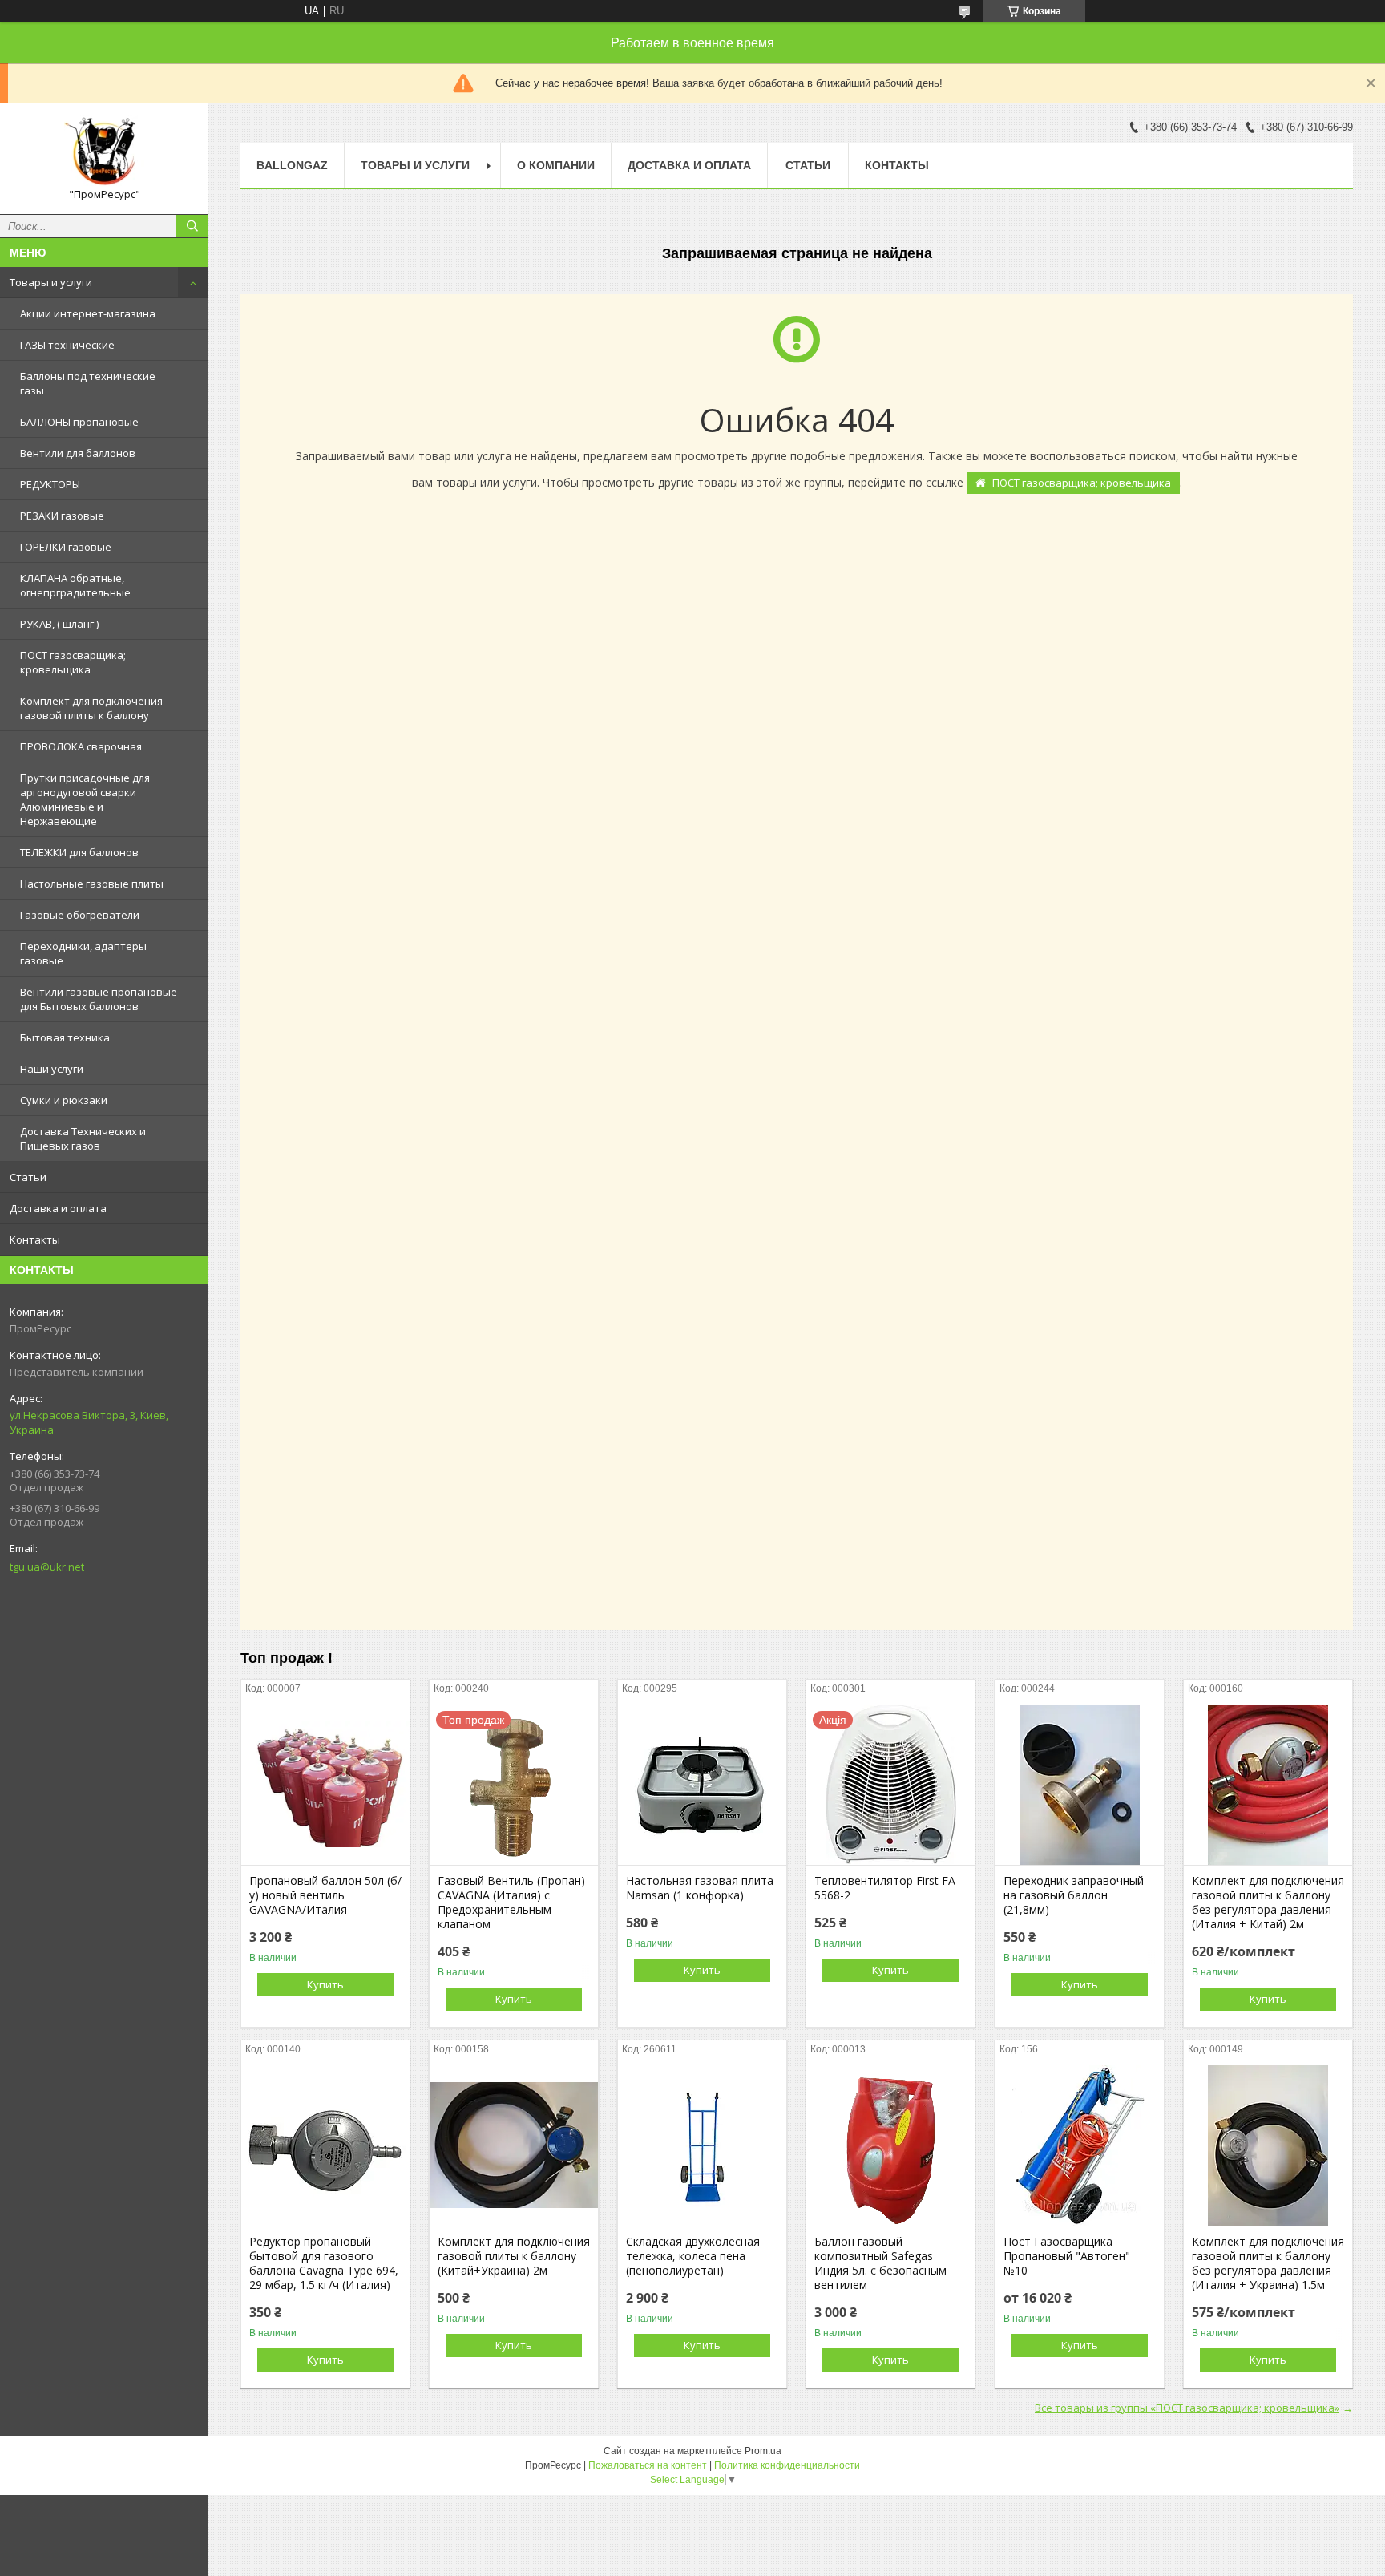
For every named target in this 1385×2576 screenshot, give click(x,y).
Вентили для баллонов (78, 453)
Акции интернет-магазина (88, 313)
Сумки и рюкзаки (64, 1100)
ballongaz (292, 165)
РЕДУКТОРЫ (50, 484)
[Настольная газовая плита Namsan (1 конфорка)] (702, 1785)
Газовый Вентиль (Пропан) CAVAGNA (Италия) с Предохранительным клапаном (511, 1903)
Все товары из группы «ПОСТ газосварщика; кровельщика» (1187, 2408)
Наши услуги (52, 1069)
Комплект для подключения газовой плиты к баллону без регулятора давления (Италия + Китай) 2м (1268, 1903)
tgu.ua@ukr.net (47, 1567)
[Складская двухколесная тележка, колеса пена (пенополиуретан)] (702, 2145)
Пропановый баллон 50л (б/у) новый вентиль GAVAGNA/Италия (325, 1895)
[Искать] (192, 226)
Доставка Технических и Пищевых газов (83, 1138)
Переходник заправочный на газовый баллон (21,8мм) (1074, 1895)
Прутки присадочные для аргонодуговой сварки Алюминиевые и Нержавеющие (85, 799)
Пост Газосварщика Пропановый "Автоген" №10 (1067, 2256)
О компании (556, 165)
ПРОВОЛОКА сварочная (81, 746)
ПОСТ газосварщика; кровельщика (73, 662)
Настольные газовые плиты (92, 884)
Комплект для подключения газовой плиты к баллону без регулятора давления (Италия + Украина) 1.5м (1268, 2263)
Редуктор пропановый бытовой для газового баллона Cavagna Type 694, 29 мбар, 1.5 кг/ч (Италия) (324, 2263)
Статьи (28, 1177)
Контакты (35, 1239)
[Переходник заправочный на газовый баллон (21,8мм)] (1080, 1785)
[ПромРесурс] (104, 152)
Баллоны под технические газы (88, 383)
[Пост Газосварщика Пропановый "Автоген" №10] (1080, 2145)
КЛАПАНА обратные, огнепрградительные (75, 585)
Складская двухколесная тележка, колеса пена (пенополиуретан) (693, 2256)
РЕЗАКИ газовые (62, 516)
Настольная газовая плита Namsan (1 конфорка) (700, 1888)
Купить (325, 1984)
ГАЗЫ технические (67, 345)
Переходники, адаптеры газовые (83, 953)
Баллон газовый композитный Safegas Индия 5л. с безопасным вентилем (880, 2263)
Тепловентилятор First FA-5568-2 (887, 1888)
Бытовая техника (65, 1037)
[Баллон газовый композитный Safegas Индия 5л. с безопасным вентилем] (890, 2145)
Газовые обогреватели (80, 915)
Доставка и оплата (58, 1208)
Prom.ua (763, 2451)
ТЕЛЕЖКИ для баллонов (79, 852)
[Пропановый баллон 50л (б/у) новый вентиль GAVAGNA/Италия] (325, 1785)
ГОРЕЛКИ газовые (66, 547)
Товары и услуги (51, 282)
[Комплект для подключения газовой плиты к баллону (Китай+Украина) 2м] (514, 2145)
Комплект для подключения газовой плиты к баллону (91, 708)
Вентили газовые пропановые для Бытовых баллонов (99, 999)
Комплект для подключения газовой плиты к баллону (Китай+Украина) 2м (514, 2256)
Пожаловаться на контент (648, 2465)
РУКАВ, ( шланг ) (59, 624)
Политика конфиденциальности (787, 2465)
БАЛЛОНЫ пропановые (79, 422)
